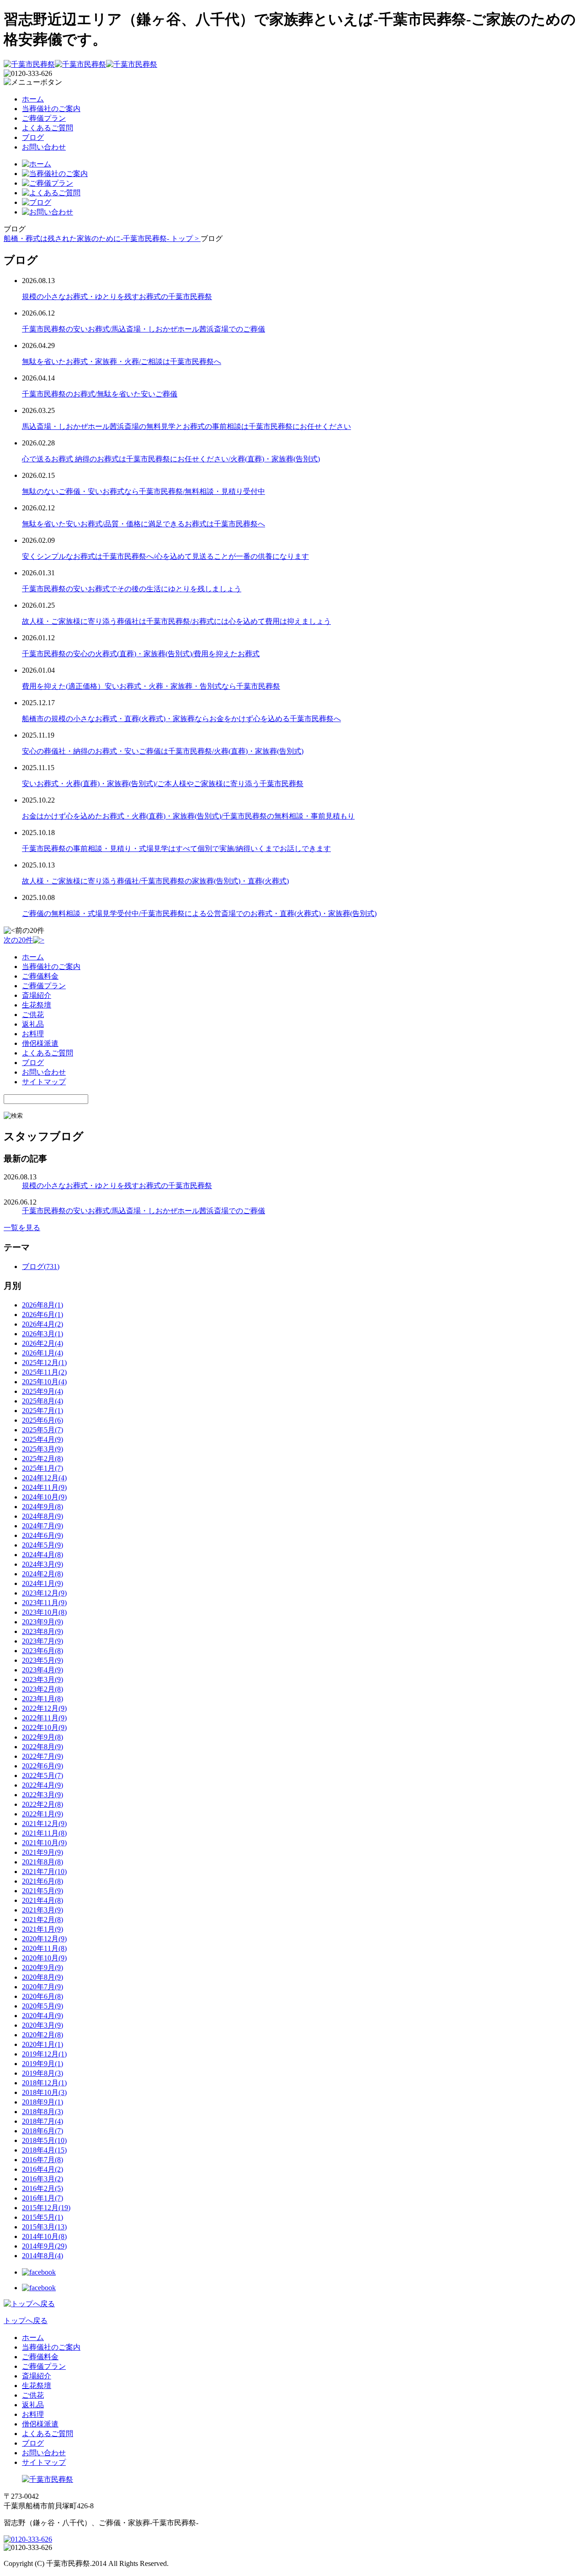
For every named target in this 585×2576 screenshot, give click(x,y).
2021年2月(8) (43, 1920)
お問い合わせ (44, 147)
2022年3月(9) (43, 1795)
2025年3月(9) (43, 1449)
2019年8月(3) (43, 2073)
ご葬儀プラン (44, 118)
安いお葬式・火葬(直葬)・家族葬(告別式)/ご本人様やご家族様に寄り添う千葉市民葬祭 (163, 784)
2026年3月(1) (43, 1334)
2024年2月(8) (43, 1574)
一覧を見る (22, 1228)
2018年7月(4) (43, 2121)
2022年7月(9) (43, 1756)
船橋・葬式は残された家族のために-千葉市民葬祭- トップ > (102, 238)
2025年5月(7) (43, 1430)
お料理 (33, 1034)
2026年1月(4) (43, 1353)
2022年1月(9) (43, 1814)
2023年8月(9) (43, 1631)
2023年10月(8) (44, 1612)
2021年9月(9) (43, 1852)
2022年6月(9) (43, 1766)
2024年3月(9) (43, 1564)
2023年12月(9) (44, 1593)
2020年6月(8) (43, 1996)
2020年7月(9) (43, 1987)
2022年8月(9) (43, 1747)
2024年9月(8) (43, 1507)
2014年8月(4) (43, 2256)
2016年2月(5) (43, 2188)
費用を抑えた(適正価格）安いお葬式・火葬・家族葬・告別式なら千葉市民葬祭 (151, 686)
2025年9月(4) (43, 1391)
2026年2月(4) (43, 1343)
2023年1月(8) (43, 1699)
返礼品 (33, 1024)
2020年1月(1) (43, 2044)
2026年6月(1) (43, 1315)
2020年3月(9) (43, 2025)
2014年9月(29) (44, 2246)
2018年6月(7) (43, 2131)
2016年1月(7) (43, 2198)
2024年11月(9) (44, 1487)
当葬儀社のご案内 (51, 109)
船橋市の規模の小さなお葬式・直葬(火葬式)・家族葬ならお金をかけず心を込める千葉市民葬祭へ (181, 719)
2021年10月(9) (44, 1843)
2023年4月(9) (43, 1670)
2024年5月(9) (43, 1545)
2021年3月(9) (43, 1910)
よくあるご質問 (48, 128)
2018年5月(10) (44, 2140)
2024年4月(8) (43, 1555)
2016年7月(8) (43, 2160)
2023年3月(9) (43, 1679)
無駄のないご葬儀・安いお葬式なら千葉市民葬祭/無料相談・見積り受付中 (144, 491)
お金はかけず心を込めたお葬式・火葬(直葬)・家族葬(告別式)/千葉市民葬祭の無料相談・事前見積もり (188, 816)
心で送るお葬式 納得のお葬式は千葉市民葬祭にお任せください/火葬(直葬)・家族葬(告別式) (171, 459)
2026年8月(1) (43, 1305)
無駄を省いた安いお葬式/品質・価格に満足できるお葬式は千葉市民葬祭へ (144, 524)
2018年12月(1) (44, 2083)
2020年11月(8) (44, 1948)
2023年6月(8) (43, 1651)
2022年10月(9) (44, 1727)
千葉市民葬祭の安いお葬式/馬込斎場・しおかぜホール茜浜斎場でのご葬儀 (144, 329)
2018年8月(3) (43, 2112)
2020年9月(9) (43, 1968)
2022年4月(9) (43, 1785)
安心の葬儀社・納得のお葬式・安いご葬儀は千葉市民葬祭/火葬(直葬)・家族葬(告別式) (163, 751)
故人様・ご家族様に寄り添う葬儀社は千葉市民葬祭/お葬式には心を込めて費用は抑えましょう (176, 621)
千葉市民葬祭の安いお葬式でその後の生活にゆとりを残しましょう (132, 589)
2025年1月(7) (43, 1468)
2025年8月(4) (43, 1401)
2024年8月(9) (43, 1516)
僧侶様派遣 (40, 1043)
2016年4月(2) (43, 2169)
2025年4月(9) (43, 1439)
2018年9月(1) (43, 2102)
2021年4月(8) (43, 1900)
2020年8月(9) (43, 1977)
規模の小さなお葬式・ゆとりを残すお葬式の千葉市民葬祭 (117, 297)
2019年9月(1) (43, 2064)
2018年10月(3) (44, 2092)
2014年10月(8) (44, 2236)
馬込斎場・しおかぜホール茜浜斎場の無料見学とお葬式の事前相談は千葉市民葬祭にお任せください (186, 426)
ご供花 (33, 1015)
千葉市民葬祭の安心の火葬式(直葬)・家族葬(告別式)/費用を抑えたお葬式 (141, 654)
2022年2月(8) (43, 1804)
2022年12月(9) (44, 1708)
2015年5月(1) (43, 2217)
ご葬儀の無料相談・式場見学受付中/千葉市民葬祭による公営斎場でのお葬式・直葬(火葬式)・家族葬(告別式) (199, 913)
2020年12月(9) (44, 1939)
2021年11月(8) (44, 1833)
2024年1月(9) (43, 1583)
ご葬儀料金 (40, 976)
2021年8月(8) (43, 1862)
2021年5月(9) (43, 1891)
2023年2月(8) (43, 1689)
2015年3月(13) (44, 2227)
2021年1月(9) (43, 1929)
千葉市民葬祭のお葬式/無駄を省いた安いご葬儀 (100, 394)
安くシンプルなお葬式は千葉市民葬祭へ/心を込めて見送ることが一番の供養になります (165, 556)
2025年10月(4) (44, 1382)
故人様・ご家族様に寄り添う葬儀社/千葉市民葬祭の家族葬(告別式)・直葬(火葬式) (155, 881)
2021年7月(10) (44, 1872)
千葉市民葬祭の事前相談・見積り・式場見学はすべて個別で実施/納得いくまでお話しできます (176, 849)
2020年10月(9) (44, 1958)
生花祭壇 (37, 1005)
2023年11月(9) (44, 1603)
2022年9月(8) (43, 1737)
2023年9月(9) (43, 1622)
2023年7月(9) (43, 1641)
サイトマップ (44, 1082)
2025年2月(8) (43, 1459)
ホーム (33, 99)
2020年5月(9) (43, 2006)
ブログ (33, 137)
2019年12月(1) (44, 2054)
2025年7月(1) (43, 1411)
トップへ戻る (26, 2321)
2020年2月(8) (43, 2035)
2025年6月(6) (43, 1420)
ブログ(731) (41, 1267)
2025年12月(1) (44, 1363)
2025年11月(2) (44, 1372)
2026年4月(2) (43, 1324)
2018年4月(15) (44, 2150)
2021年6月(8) (43, 1881)
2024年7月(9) (43, 1526)
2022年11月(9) (44, 1718)
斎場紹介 (37, 995)
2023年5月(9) (43, 1660)
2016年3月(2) (43, 2179)
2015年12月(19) (46, 2208)
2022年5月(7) (43, 1775)
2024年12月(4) (44, 1478)
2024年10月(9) (44, 1497)
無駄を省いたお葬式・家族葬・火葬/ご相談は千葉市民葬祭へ (122, 361)
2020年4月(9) (43, 2016)
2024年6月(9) (43, 1535)
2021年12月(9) (44, 1824)
